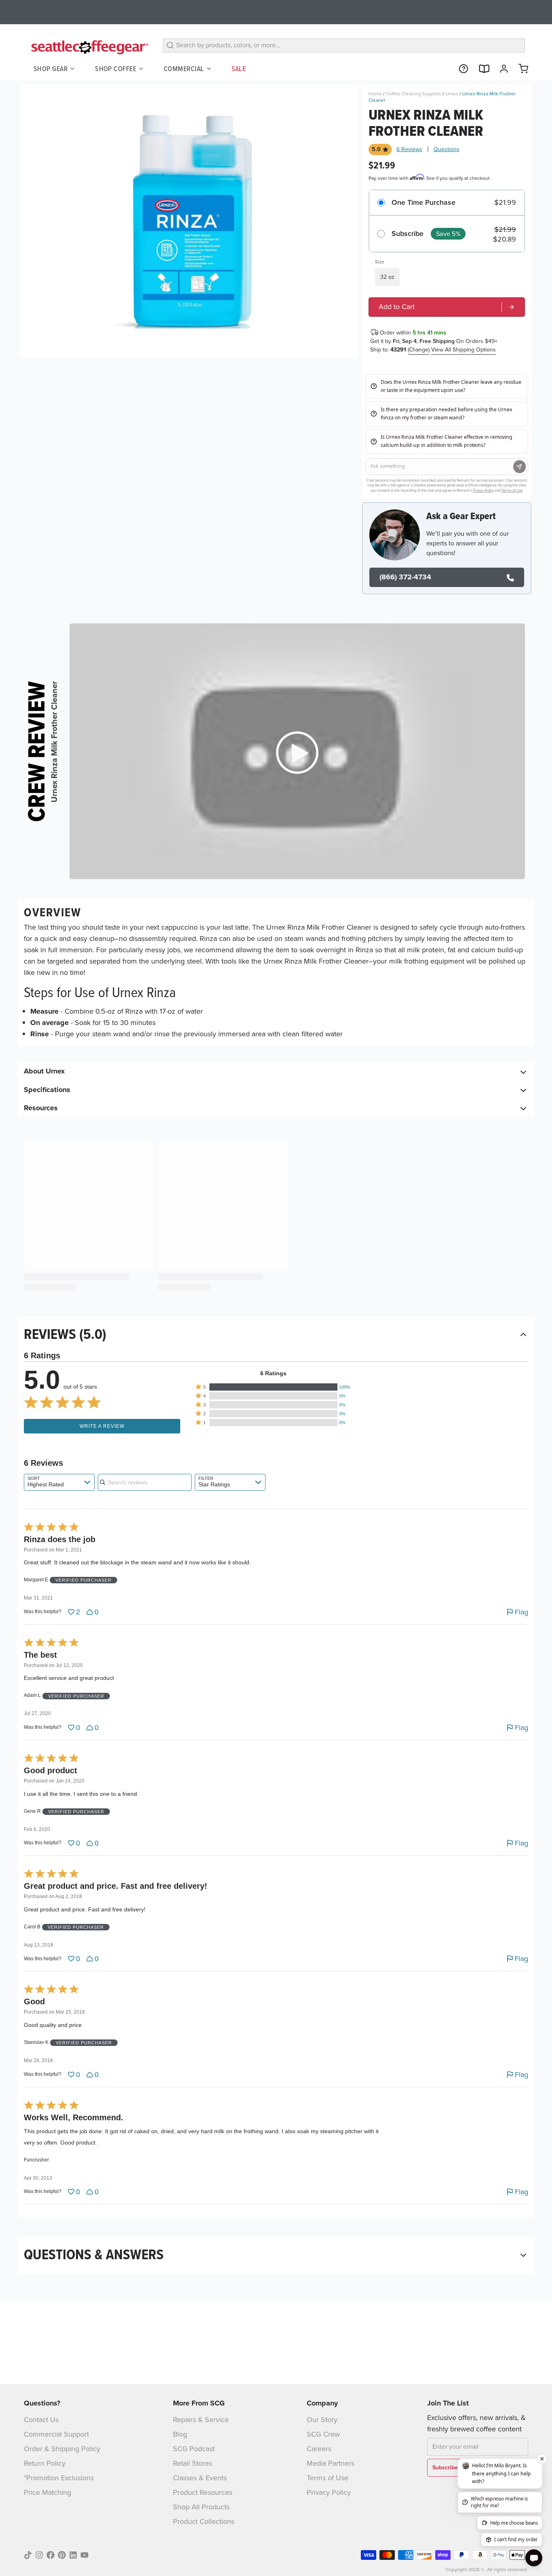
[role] (447, 307)
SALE (239, 68)
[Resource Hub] (460, 69)
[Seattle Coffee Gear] (88, 47)
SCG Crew (323, 2434)
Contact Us (41, 2420)
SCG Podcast (194, 2449)
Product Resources (203, 2492)
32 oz (387, 277)
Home (375, 94)
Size (380, 262)
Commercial (184, 68)
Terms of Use (328, 2478)
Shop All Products (201, 2507)
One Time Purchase (423, 203)
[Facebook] (51, 2555)
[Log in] (501, 69)
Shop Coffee (116, 68)
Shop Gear (51, 68)
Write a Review (102, 1426)
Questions (447, 149)
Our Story (322, 2420)
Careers (319, 2449)
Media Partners (331, 2463)
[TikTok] (28, 2555)
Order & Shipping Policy (62, 2449)
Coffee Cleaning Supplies (414, 94)
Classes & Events (200, 2478)
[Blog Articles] (480, 69)
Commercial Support (56, 2434)
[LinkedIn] (73, 2555)
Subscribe (408, 234)
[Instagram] (39, 2555)
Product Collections (204, 2521)
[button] (273, 1387)
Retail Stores (193, 2463)
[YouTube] (84, 2555)
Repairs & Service (201, 2420)
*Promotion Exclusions (59, 2478)
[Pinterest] (62, 2555)
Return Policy (45, 2463)
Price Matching (47, 2492)
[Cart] (520, 69)
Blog (180, 2434)
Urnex (452, 94)
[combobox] (59, 1482)
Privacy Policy (329, 2492)
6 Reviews (409, 149)
